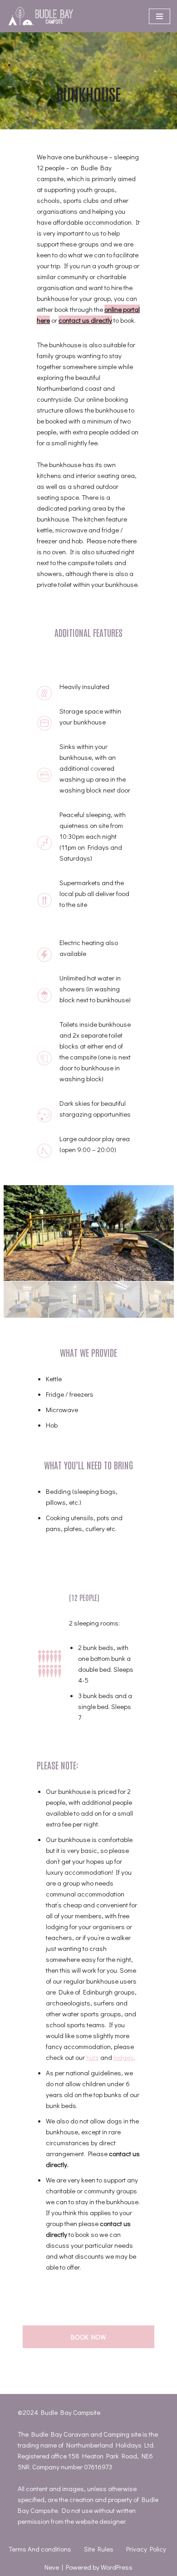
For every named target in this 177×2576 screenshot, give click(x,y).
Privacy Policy (146, 2549)
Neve (52, 2567)
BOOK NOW (88, 2337)
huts (93, 2057)
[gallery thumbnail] (26, 1300)
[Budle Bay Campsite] (41, 16)
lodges (124, 2057)
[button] (89, 1233)
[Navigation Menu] (160, 16)
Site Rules (99, 2549)
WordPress (117, 2567)
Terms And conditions (40, 2549)
